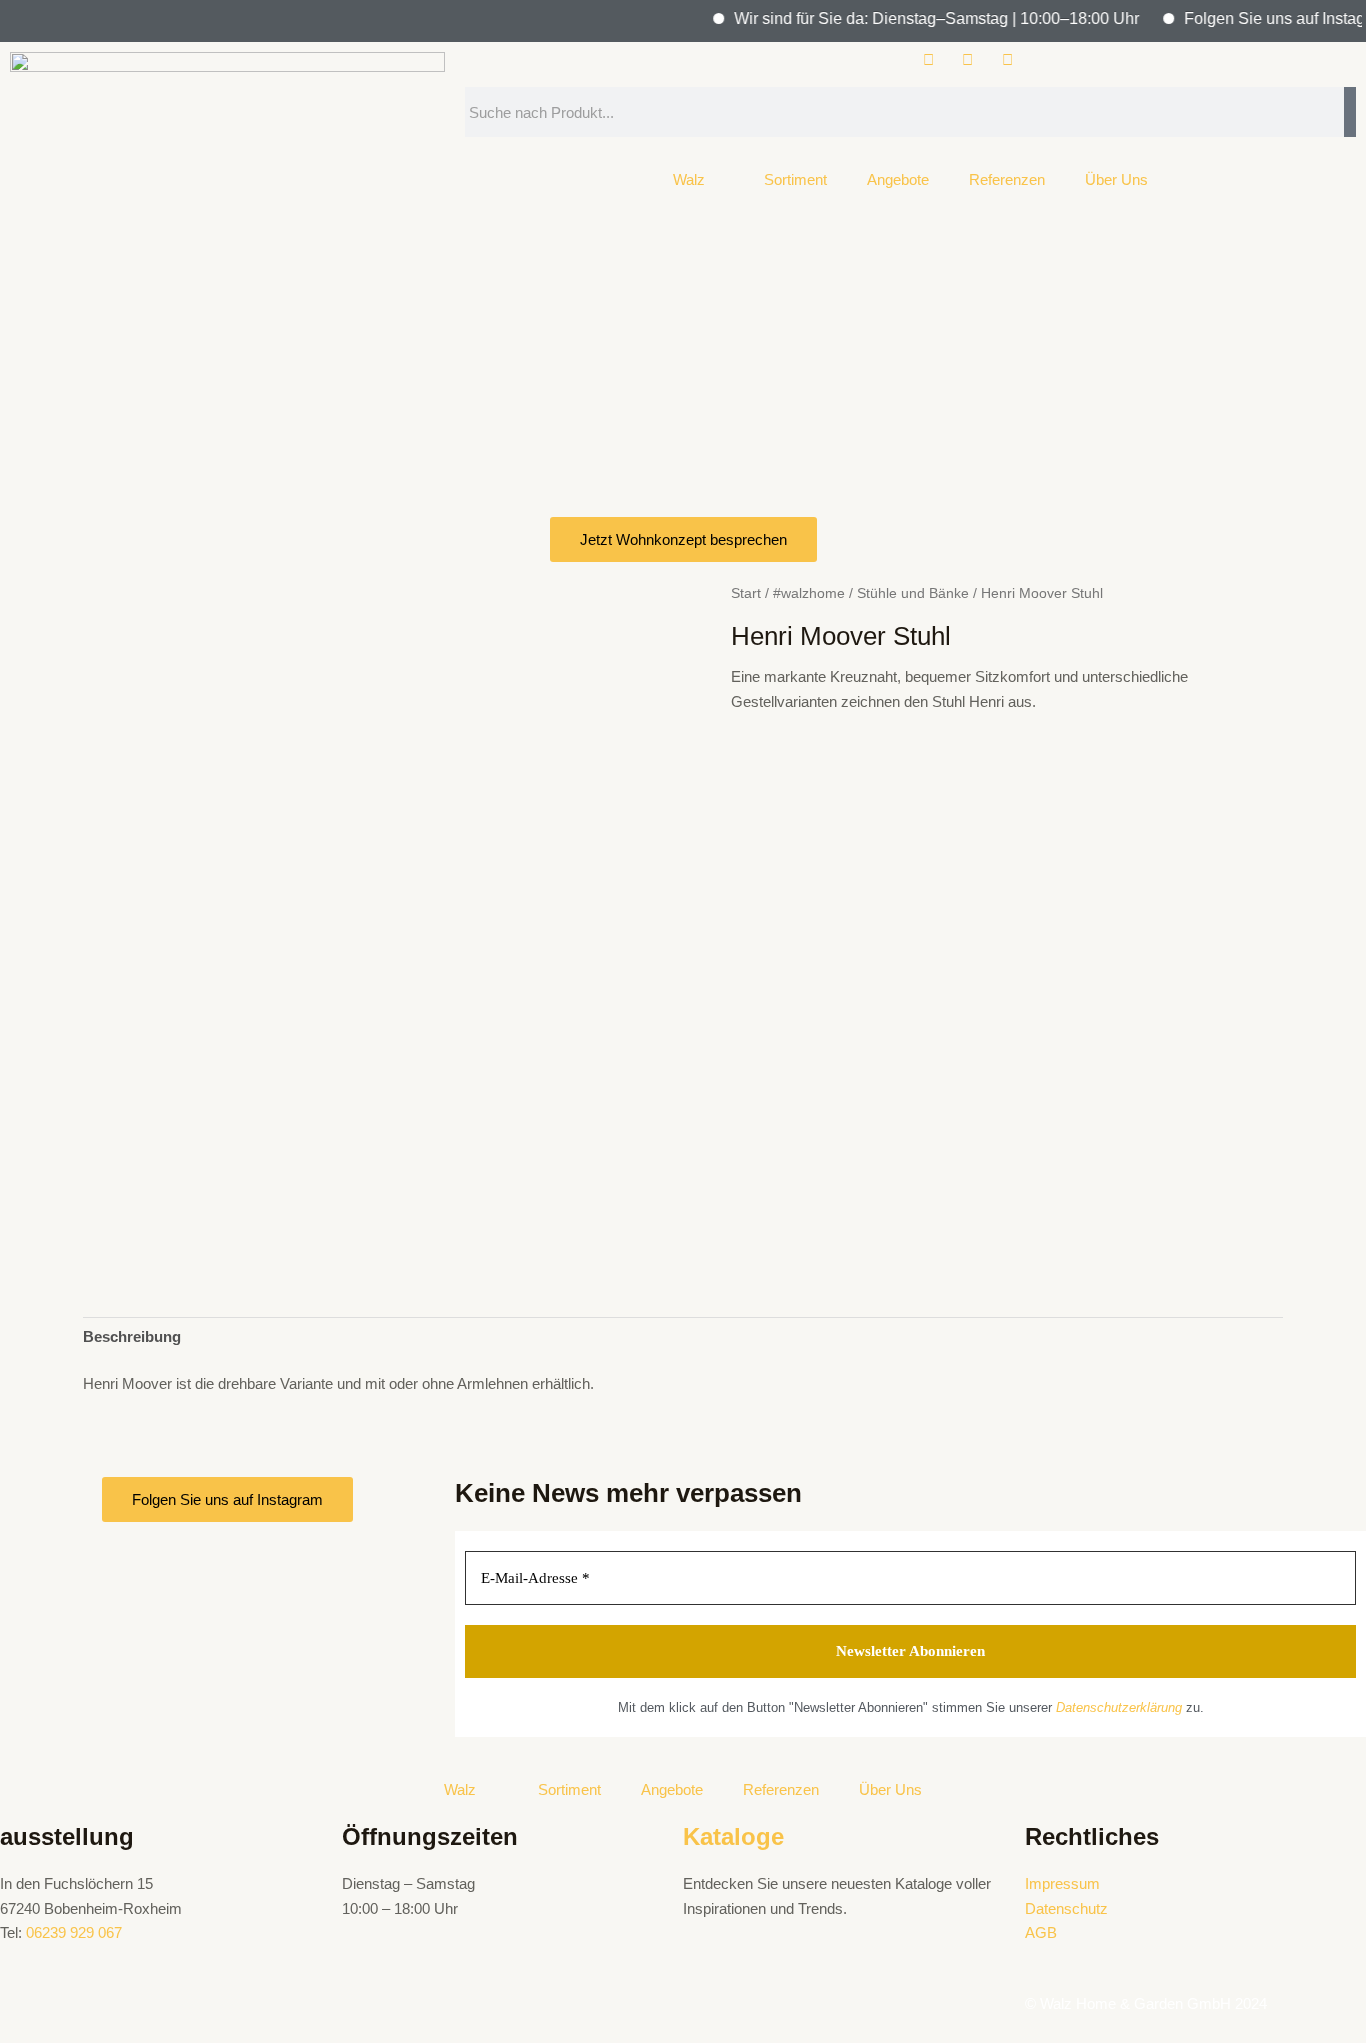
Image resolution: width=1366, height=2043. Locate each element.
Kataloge (733, 1836)
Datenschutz (1066, 1908)
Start (746, 593)
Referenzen (1007, 179)
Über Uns (1116, 179)
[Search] (1350, 112)
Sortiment (795, 179)
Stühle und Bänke (913, 593)
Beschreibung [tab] (132, 1336)
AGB (1041, 1932)
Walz (689, 179)
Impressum (1062, 1883)
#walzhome (809, 593)
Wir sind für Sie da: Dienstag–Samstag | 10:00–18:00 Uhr (915, 18)
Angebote (898, 179)
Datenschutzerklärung (1119, 1707)
